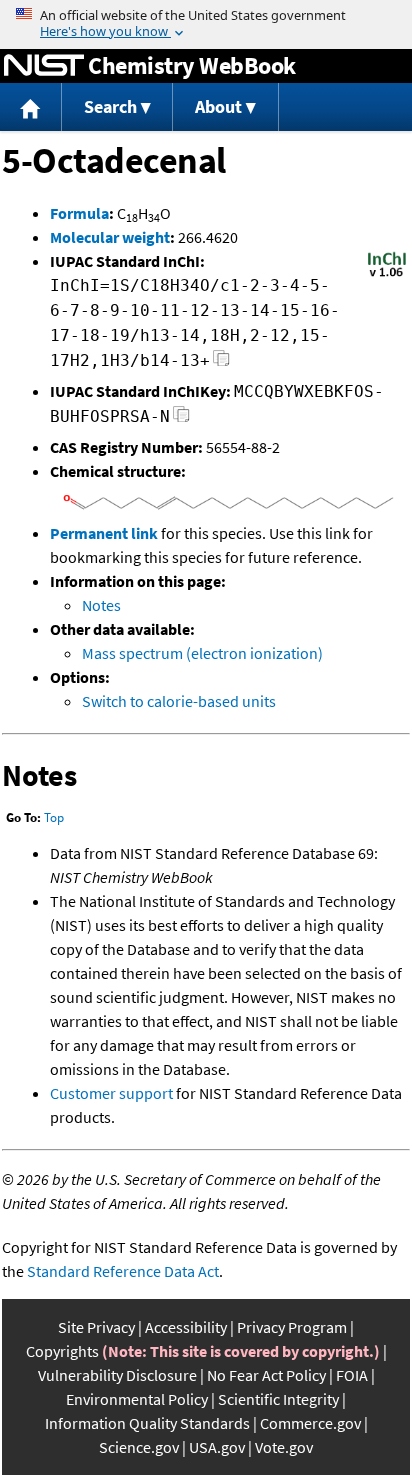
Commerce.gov (310, 1423)
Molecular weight (110, 237)
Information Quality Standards (147, 1423)
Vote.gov (284, 1447)
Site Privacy (96, 1327)
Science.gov (139, 1447)
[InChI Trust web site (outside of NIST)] (387, 275)
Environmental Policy (137, 1399)
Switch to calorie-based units (179, 701)
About (218, 106)
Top (54, 817)
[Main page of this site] (31, 107)
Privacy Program (292, 1327)
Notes (101, 605)
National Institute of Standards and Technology (44, 66)
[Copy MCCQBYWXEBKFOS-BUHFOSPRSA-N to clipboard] (181, 419)
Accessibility (186, 1327)
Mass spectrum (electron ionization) (202, 653)
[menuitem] (31, 107)
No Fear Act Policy (266, 1375)
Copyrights (62, 1351)
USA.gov (217, 1447)
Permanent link (104, 533)
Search (110, 106)
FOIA (352, 1375)
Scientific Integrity (278, 1399)
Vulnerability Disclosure (117, 1375)
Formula (79, 213)
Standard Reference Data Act (123, 1271)
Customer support (111, 1093)
